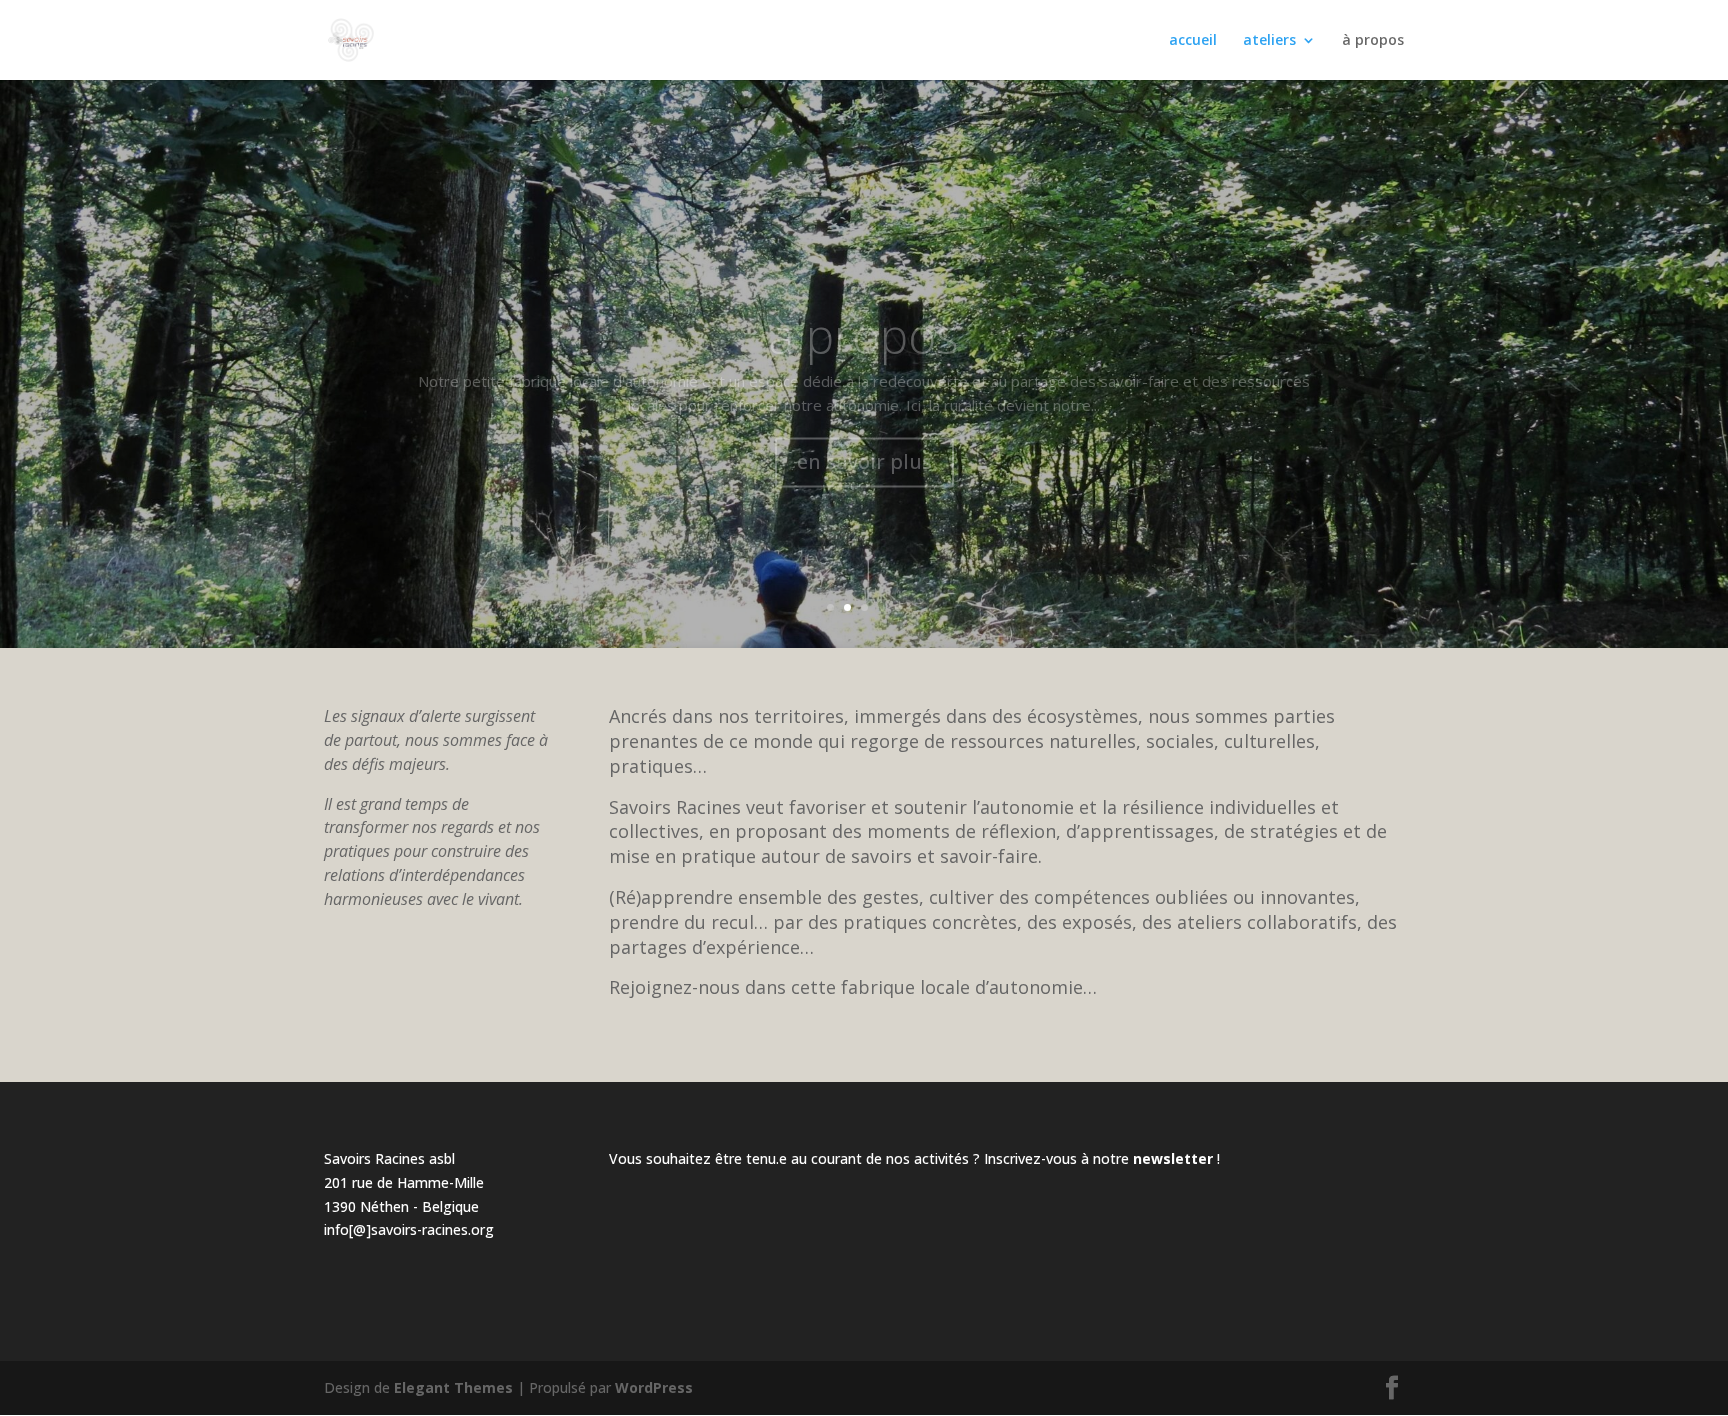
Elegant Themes (453, 1387)
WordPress (654, 1387)
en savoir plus (864, 425)
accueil (1193, 41)
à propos (1373, 41)
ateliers (1269, 41)
